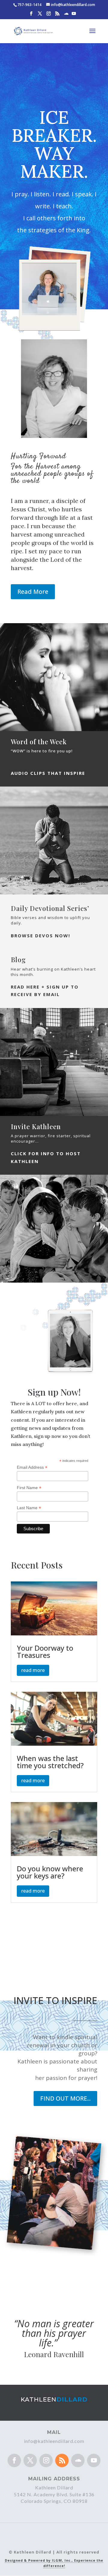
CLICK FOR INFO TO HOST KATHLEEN (46, 1157)
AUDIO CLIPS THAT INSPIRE (48, 773)
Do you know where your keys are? (50, 1872)
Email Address (32, 1467)
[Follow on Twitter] (30, 2460)
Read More (33, 592)
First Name (29, 1488)
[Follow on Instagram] (46, 2460)
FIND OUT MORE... (65, 2098)
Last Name (29, 1508)
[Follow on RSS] (62, 2460)
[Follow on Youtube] (94, 2460)
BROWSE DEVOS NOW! (40, 936)
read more (33, 1670)
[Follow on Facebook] (14, 2460)
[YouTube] (74, 15)
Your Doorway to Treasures (45, 1651)
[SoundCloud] (66, 15)
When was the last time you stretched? (50, 1762)
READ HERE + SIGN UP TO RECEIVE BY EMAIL (45, 991)
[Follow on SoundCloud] (78, 2460)
